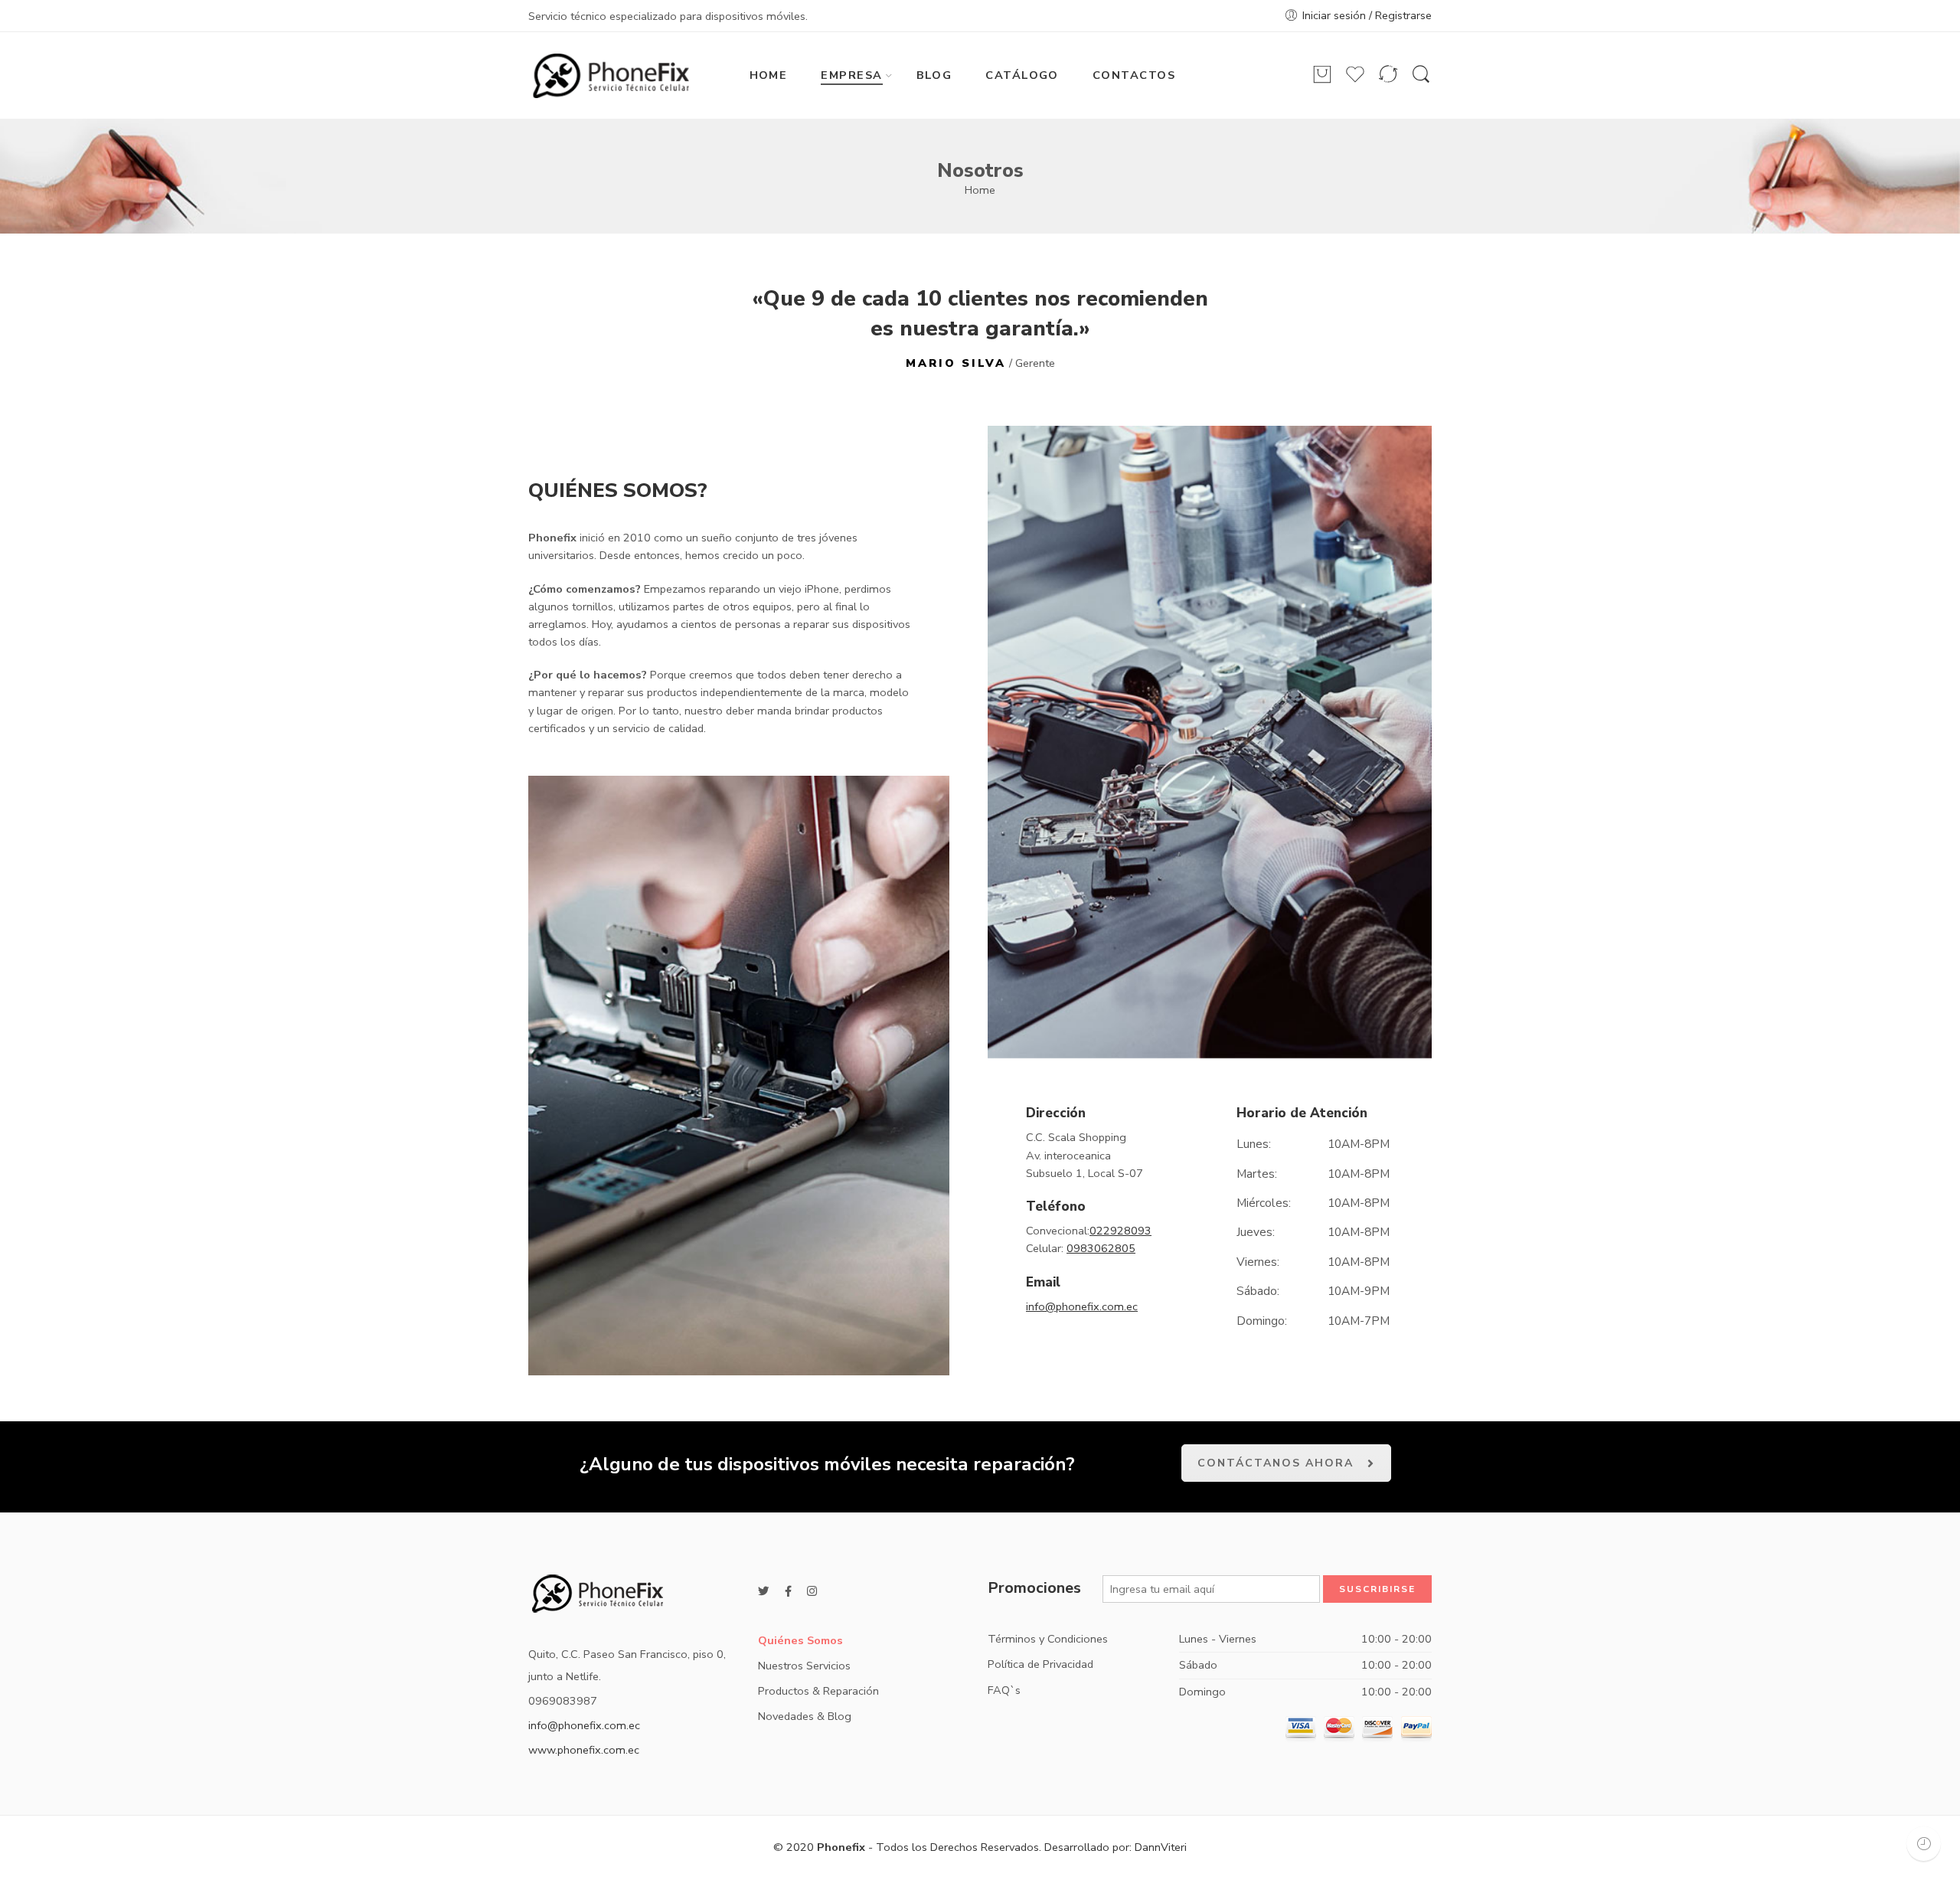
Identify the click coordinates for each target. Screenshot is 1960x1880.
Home (980, 190)
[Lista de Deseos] (1355, 81)
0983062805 (1101, 1248)
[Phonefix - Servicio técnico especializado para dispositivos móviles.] (611, 76)
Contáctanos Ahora (1276, 1463)
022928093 (1120, 1231)
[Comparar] (1388, 81)
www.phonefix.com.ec (584, 1750)
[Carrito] (1322, 81)
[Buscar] (1421, 82)
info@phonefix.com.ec (1082, 1306)
